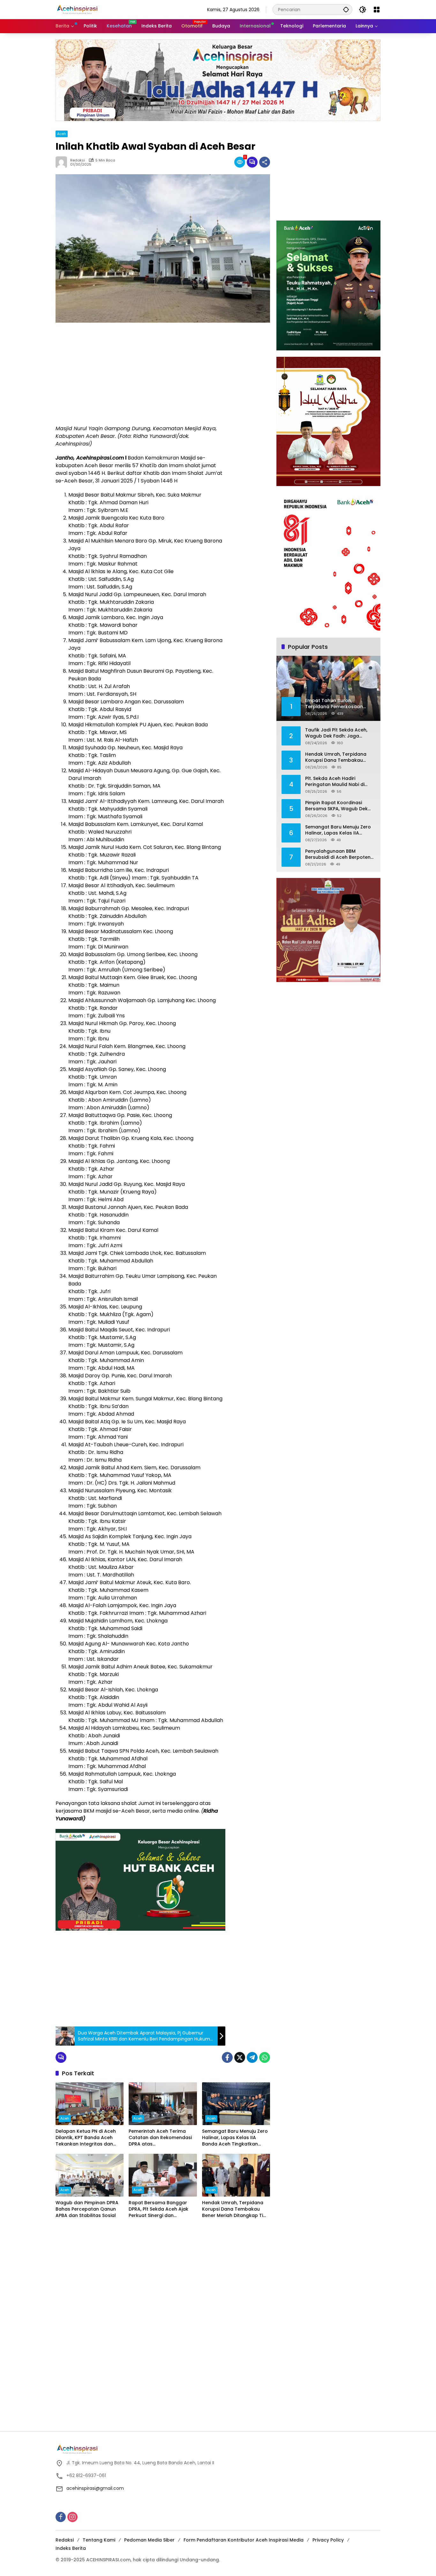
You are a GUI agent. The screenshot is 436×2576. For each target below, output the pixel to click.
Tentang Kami (99, 2540)
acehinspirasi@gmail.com (95, 2488)
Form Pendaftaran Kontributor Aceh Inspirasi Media (244, 2540)
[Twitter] (240, 2057)
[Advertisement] (140, 374)
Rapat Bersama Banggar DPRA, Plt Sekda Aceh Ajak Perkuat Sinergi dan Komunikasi (158, 2209)
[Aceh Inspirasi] (79, 9)
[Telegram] (252, 2057)
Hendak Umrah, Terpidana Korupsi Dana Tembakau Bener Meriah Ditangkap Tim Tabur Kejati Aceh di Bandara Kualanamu (235, 2209)
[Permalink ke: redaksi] (63, 162)
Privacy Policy (328, 2540)
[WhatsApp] (265, 2057)
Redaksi (65, 2540)
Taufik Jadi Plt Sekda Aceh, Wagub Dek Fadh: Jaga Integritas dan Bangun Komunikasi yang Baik (336, 733)
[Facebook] (227, 2057)
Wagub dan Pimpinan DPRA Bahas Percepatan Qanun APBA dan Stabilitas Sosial (87, 2209)
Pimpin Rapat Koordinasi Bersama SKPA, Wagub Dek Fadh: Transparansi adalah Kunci (337, 806)
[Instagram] (72, 2517)
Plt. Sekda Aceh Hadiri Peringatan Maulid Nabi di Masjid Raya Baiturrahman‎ (336, 781)
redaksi (78, 160)
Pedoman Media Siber (149, 2540)
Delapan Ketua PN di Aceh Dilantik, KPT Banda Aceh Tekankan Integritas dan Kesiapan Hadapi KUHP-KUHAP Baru (86, 2138)
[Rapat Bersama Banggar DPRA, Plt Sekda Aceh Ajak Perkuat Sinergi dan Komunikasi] (163, 2175)
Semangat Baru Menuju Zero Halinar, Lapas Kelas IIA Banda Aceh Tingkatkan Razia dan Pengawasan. (235, 2138)
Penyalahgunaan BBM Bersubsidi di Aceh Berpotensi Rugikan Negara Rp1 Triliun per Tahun (340, 854)
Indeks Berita (71, 2548)
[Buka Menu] (377, 10)
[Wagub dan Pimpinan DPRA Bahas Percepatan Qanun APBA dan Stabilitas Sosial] (90, 2175)
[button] (346, 9)
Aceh (62, 134)
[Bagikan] (265, 162)
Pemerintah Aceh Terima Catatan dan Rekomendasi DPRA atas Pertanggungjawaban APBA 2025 (161, 2138)
